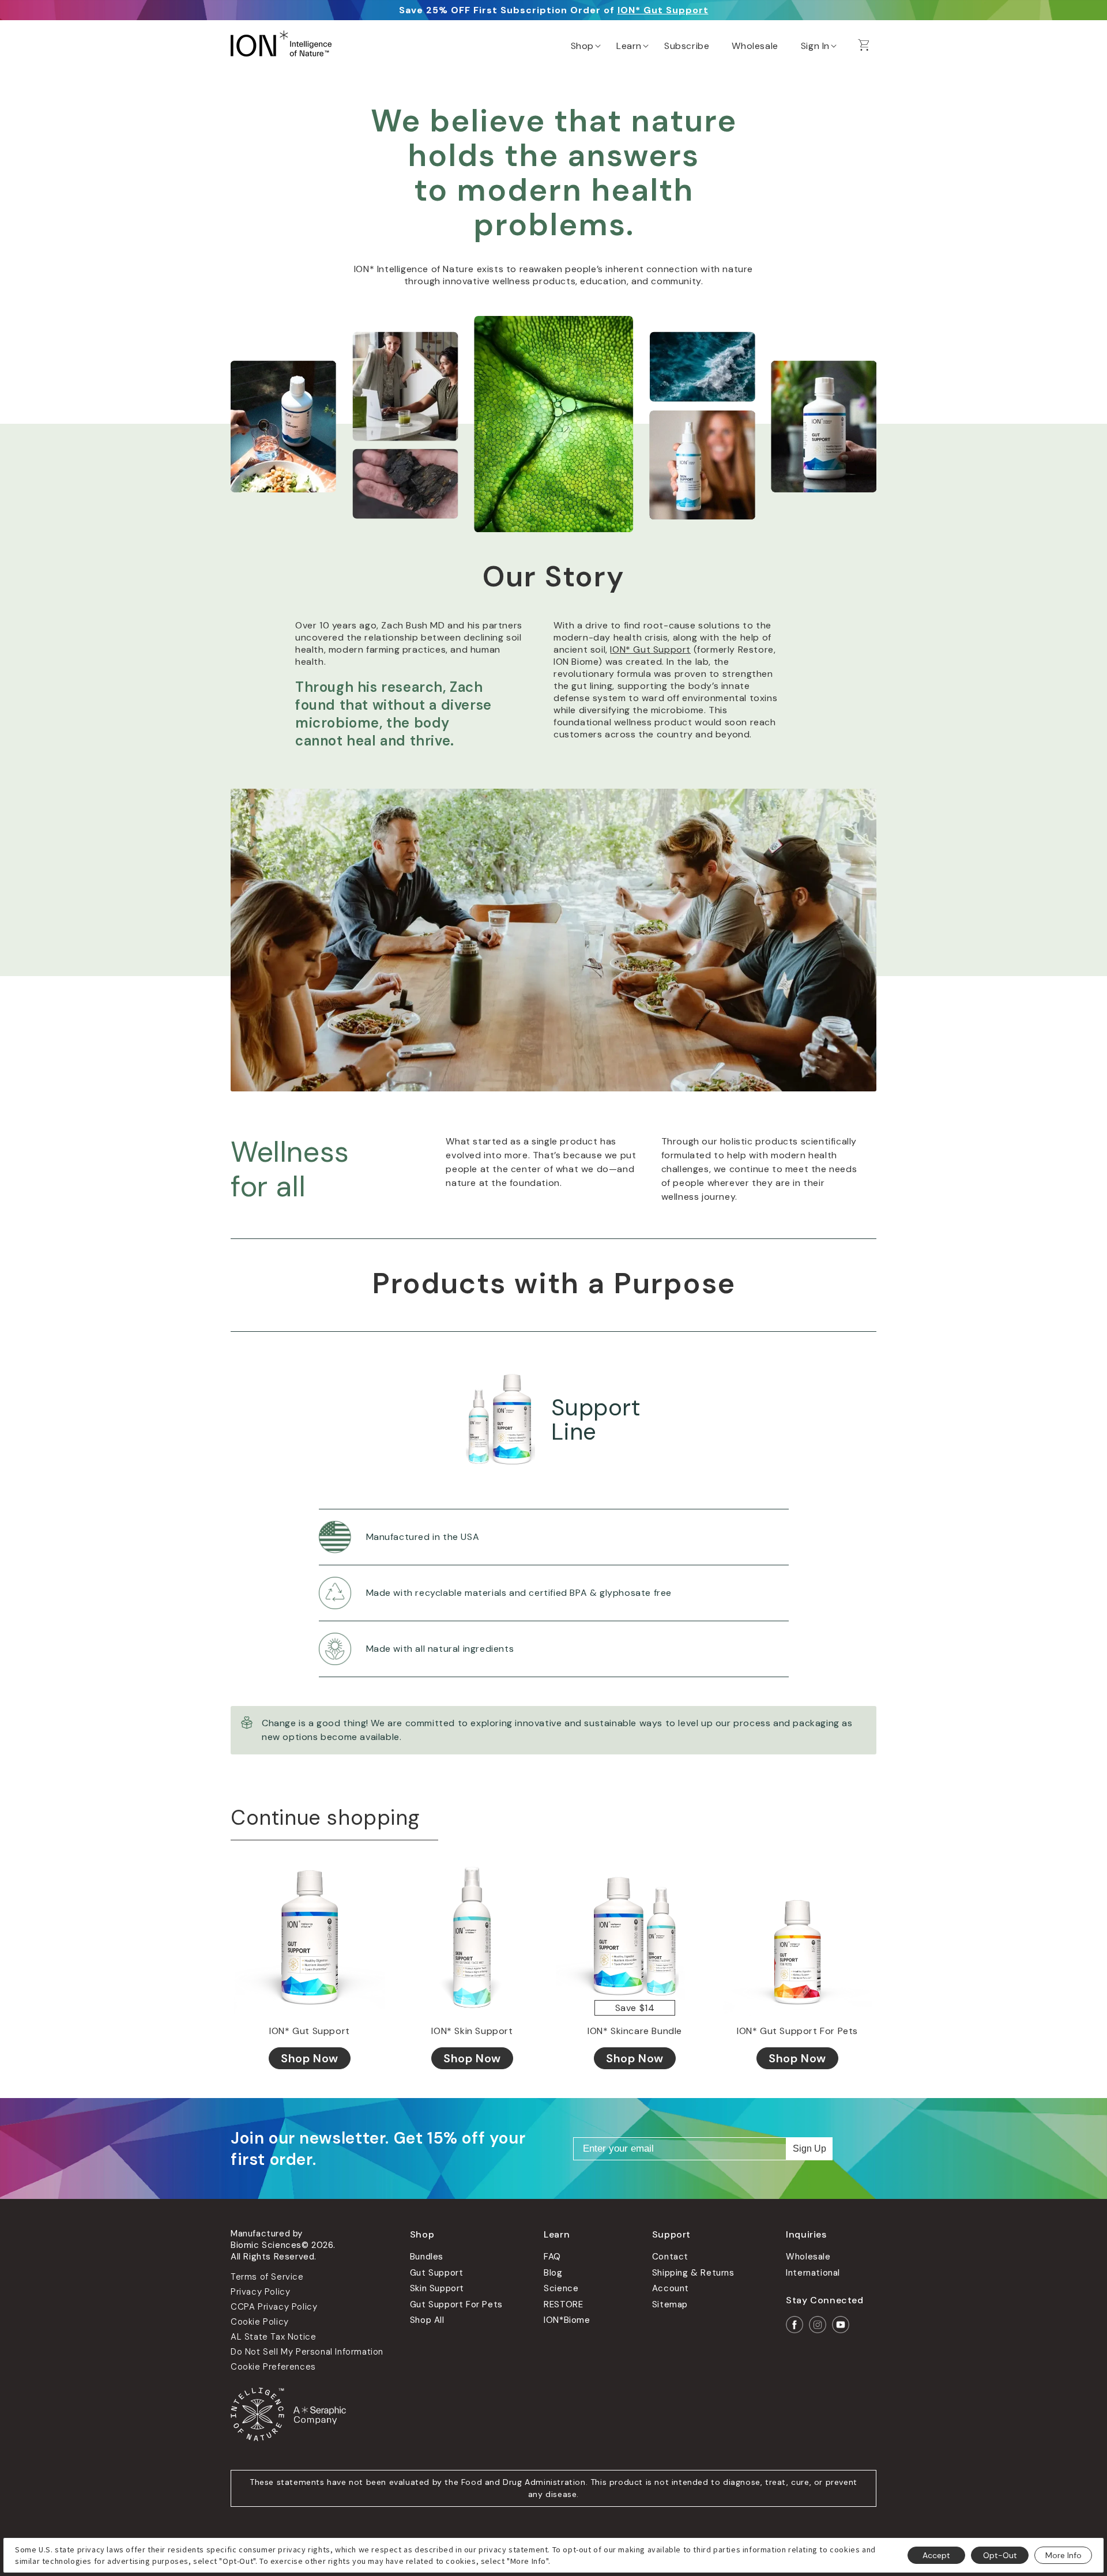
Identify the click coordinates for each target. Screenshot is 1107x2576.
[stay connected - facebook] (795, 2325)
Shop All (427, 2320)
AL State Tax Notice (273, 2337)
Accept (936, 2555)
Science (561, 2288)
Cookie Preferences (273, 2367)
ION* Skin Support (472, 2031)
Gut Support (437, 2273)
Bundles (427, 2257)
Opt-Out (1000, 2555)
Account (671, 2288)
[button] (585, 43)
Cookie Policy (260, 2322)
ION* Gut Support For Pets (797, 2031)
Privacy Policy (260, 2292)
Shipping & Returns (693, 2273)
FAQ (552, 2257)
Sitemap (670, 2304)
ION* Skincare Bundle (635, 2031)
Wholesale (808, 2257)
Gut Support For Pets (456, 2304)
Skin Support (437, 2288)
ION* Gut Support (663, 10)
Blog (553, 2273)
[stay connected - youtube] (841, 2325)
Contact (670, 2257)
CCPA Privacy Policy (274, 2307)
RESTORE (563, 2304)
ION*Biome (567, 2320)
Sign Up (809, 2148)
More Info (1063, 2555)
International (813, 2273)
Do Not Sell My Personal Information (307, 2352)
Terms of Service (267, 2277)
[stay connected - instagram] (818, 2325)
